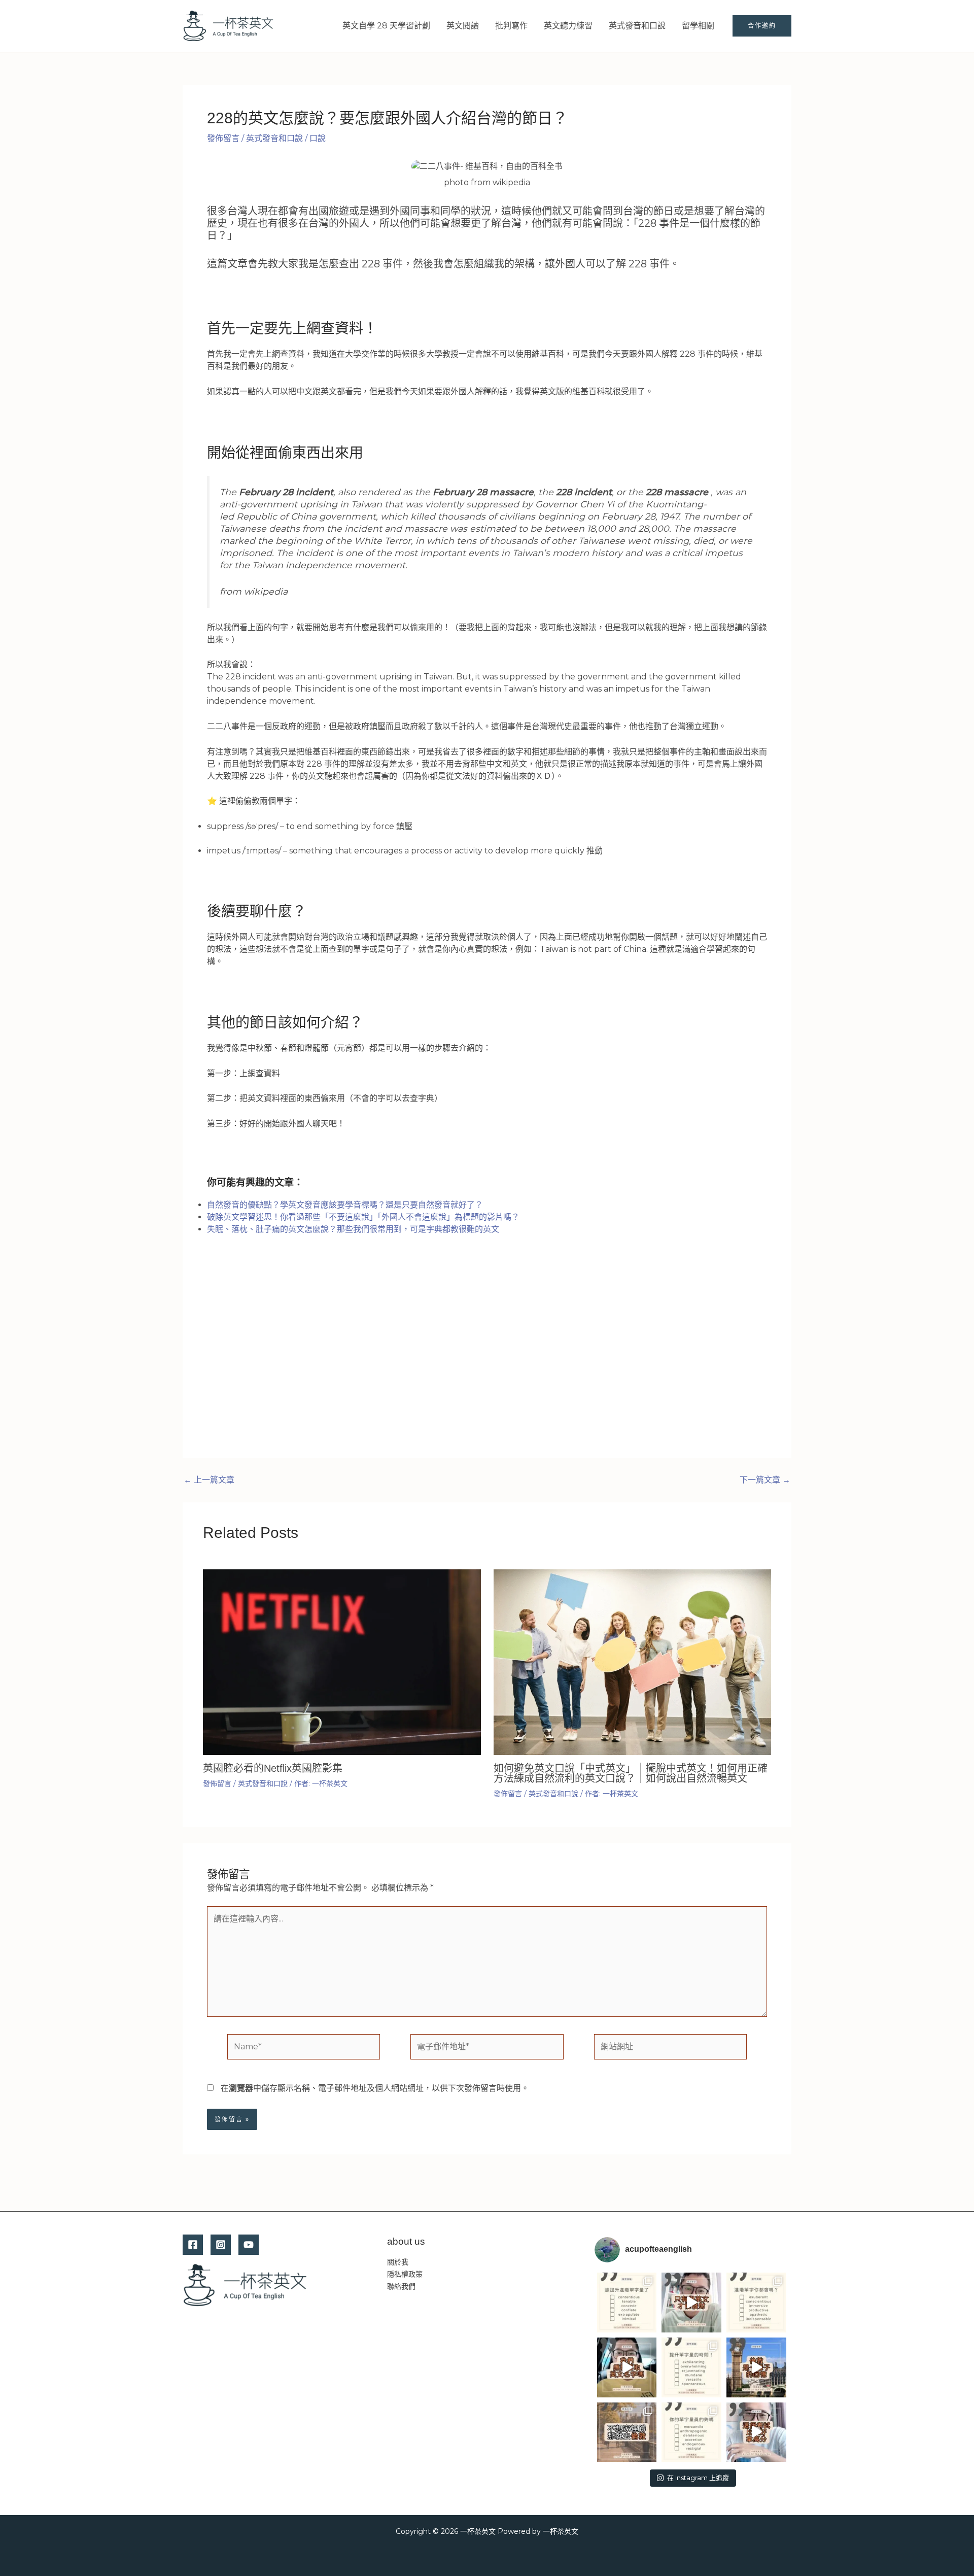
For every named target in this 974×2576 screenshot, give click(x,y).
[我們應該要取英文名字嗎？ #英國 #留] (627, 2367)
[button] (762, 26)
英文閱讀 (463, 26)
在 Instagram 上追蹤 (698, 2478)
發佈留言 (223, 138)
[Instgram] (221, 2245)
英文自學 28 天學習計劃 (386, 26)
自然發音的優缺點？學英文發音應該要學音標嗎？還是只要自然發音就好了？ (345, 1205)
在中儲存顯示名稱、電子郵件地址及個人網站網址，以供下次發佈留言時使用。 (375, 2088)
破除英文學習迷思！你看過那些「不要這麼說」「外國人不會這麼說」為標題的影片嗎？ (363, 1217)
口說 (318, 138)
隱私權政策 (405, 2274)
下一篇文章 (765, 1480)
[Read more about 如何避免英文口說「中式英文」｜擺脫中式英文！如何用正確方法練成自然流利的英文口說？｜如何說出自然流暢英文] (633, 1661)
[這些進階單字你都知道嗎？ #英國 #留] (756, 2303)
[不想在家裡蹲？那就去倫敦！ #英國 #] (627, 2432)
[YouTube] (249, 2245)
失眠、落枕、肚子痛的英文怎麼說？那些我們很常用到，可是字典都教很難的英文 (353, 1229)
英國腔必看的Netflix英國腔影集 (273, 1768)
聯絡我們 (401, 2286)
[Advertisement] (487, 1357)
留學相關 (698, 26)
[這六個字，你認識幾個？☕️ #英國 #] (627, 2303)
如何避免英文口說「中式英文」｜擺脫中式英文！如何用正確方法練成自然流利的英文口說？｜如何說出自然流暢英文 (631, 1773)
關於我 (398, 2262)
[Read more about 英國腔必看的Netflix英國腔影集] (342, 1661)
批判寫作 (511, 26)
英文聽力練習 (568, 26)
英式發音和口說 (637, 26)
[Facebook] (193, 2245)
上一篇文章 (209, 1480)
